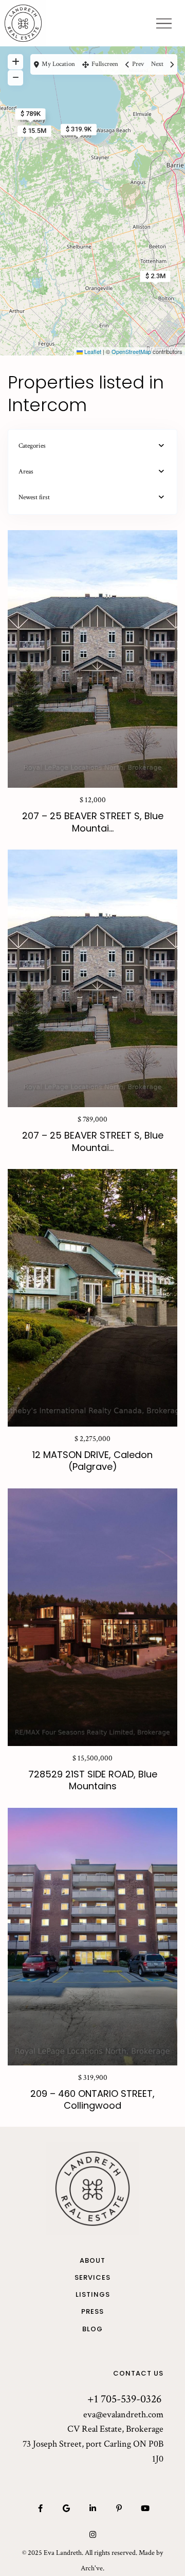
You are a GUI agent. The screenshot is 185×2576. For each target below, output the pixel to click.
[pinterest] (119, 2508)
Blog (92, 2329)
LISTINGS (93, 2295)
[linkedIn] (93, 2508)
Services (92, 2278)
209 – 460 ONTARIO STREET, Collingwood (92, 2099)
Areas (26, 472)
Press (92, 2312)
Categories (32, 446)
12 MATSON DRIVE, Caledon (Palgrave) (92, 1461)
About (92, 2261)
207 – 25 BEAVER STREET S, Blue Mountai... (93, 822)
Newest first (34, 497)
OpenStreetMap (131, 351)
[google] (67, 2508)
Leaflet (92, 351)
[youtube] (145, 2508)
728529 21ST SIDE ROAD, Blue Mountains (93, 1780)
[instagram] (93, 2535)
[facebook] (40, 2508)
